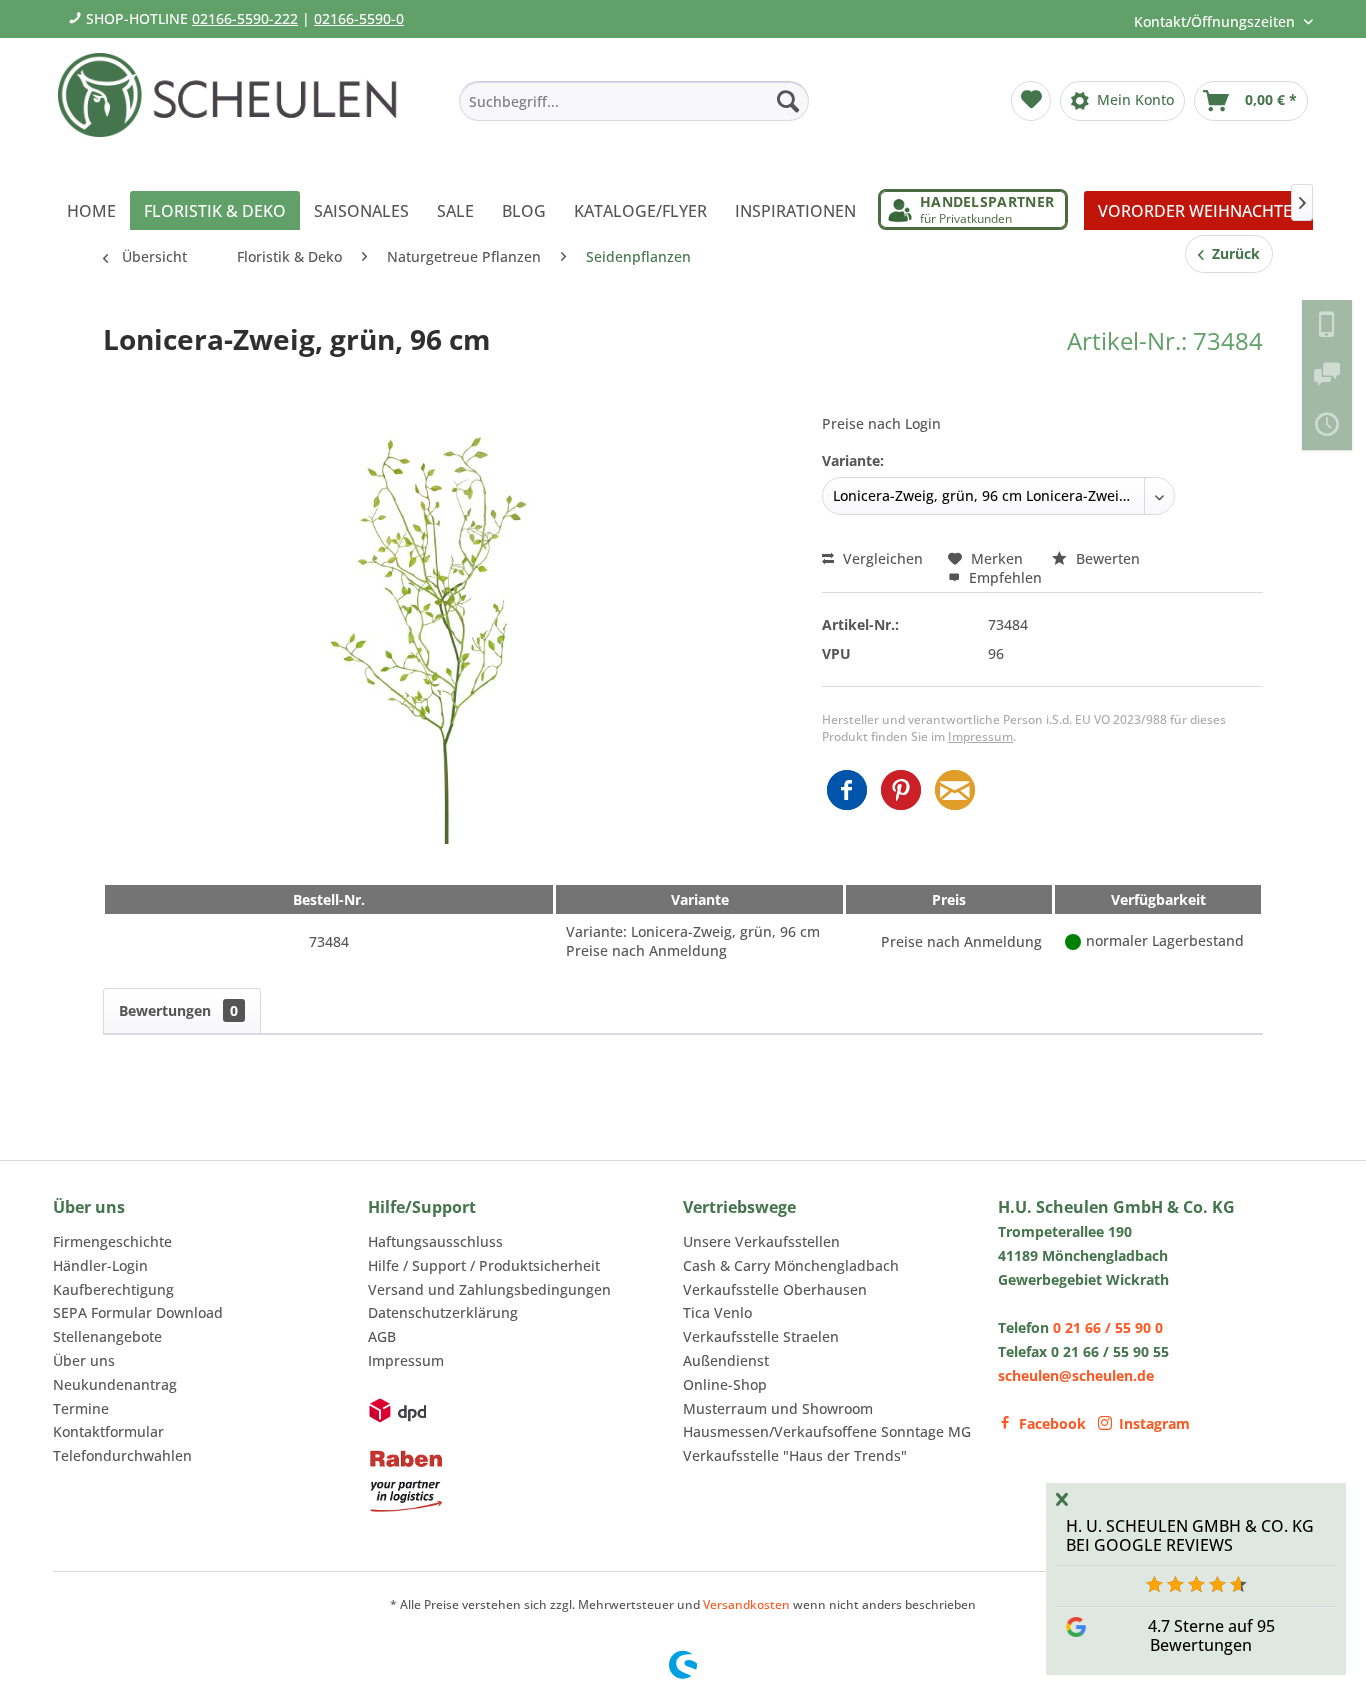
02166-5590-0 (359, 18)
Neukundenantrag (115, 1384)
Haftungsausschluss (435, 1241)
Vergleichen (881, 558)
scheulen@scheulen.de (1076, 1375)
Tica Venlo (717, 1312)
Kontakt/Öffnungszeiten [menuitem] (1216, 21)
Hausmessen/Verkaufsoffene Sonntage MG (827, 1431)
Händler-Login (100, 1265)
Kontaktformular (108, 1431)
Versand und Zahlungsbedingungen (489, 1289)
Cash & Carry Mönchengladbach (791, 1265)
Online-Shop (725, 1384)
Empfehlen (1003, 577)
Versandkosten (746, 1604)
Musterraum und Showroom (778, 1408)
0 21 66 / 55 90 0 (1108, 1327)
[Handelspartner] (973, 209)
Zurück (1232, 253)
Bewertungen (178, 1010)
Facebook (1052, 1423)
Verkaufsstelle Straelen (761, 1336)
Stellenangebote (107, 1336)
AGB (382, 1336)
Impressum (980, 736)
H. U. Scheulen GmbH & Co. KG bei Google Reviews (1190, 1535)
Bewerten (1106, 558)
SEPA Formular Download (138, 1312)
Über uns (84, 1360)
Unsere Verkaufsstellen (761, 1241)
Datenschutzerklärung (443, 1312)
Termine (81, 1408)
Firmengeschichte (112, 1241)
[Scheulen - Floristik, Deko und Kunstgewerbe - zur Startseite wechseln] (235, 108)
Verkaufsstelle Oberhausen (775, 1289)
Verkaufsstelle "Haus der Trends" (795, 1455)
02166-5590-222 (245, 18)
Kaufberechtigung (113, 1289)
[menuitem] (634, 101)
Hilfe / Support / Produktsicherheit (484, 1265)
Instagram (1154, 1423)
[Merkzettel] (1031, 101)
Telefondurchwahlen (122, 1455)
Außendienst (726, 1360)
